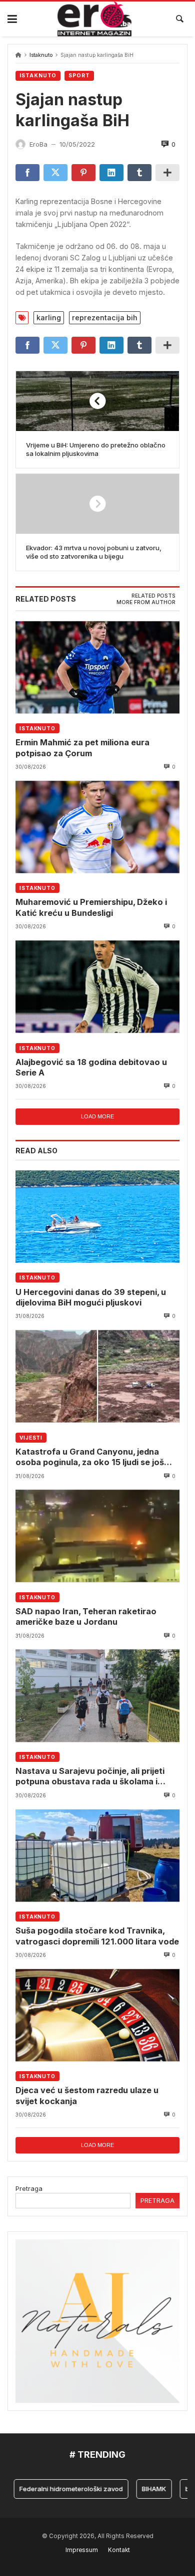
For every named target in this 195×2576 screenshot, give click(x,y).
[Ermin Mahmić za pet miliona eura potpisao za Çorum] (97, 667)
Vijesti (31, 1438)
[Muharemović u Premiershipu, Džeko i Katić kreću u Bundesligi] (97, 827)
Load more (97, 1116)
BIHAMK (140, 2489)
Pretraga (29, 2188)
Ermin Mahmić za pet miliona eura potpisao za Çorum (82, 748)
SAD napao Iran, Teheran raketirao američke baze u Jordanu (86, 1616)
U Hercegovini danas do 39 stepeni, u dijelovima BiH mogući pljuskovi (91, 1297)
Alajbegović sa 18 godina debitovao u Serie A (91, 1067)
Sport (79, 76)
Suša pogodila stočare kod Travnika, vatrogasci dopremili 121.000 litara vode (97, 1936)
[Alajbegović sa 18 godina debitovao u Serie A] (97, 986)
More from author (146, 602)
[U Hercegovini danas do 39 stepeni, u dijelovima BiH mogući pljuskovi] (97, 1216)
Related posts (153, 596)
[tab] (153, 596)
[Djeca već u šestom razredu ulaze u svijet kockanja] (97, 2015)
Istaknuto (41, 55)
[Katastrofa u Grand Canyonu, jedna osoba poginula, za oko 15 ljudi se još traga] (97, 1376)
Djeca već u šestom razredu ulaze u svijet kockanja (87, 2095)
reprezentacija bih (105, 318)
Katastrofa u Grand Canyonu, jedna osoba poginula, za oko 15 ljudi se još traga (90, 1457)
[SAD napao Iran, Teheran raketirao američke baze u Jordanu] (97, 1536)
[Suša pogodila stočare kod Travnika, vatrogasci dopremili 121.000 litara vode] (97, 1855)
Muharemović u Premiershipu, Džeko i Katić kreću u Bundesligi (91, 907)
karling (49, 318)
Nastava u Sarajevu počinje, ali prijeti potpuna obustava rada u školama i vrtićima (90, 1777)
